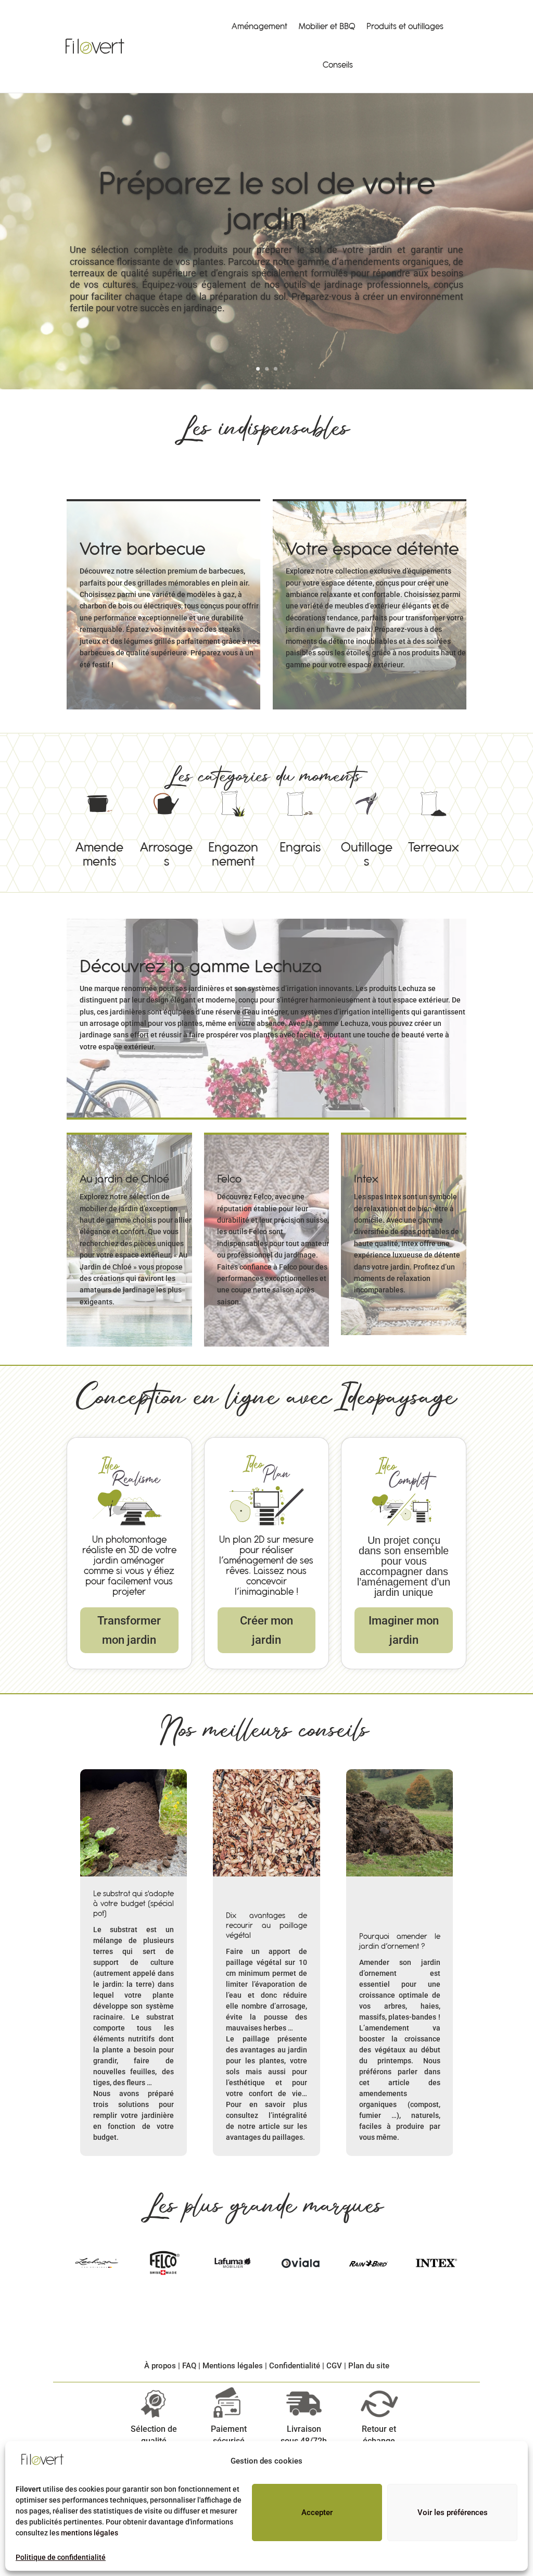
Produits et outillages (405, 27)
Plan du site (369, 2366)
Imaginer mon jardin (404, 1630)
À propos (160, 2366)
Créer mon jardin (266, 1630)
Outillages (366, 823)
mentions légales (90, 2533)
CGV (334, 2366)
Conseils (338, 65)
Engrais (300, 816)
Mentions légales (233, 2366)
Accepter (317, 2512)
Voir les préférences (453, 2512)
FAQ (189, 2366)
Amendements (99, 823)
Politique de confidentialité (61, 2557)
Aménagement (259, 27)
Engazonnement (233, 823)
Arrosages (166, 823)
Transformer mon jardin (129, 1630)
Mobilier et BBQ (327, 27)
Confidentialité (295, 2366)
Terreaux (434, 816)
